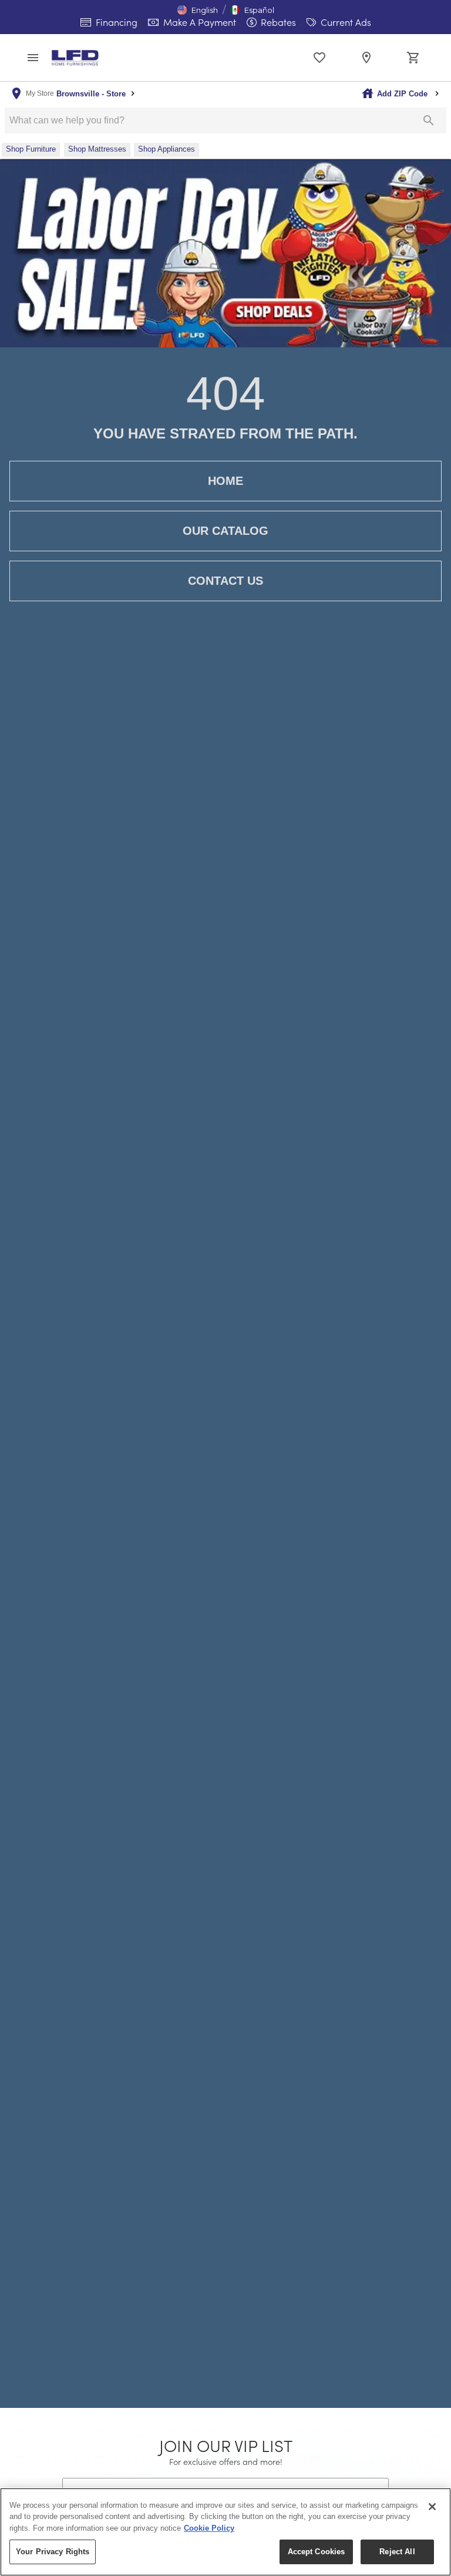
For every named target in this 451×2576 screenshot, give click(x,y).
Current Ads (345, 22)
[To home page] (75, 58)
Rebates (277, 22)
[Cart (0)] (413, 58)
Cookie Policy (209, 2528)
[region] (225, 2532)
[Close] (432, 2507)
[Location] (366, 58)
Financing (115, 22)
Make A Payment (198, 22)
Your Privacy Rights (53, 2552)
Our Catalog (225, 531)
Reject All (397, 2552)
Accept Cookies (317, 2552)
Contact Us (225, 581)
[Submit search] (429, 120)
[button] (198, 10)
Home (225, 481)
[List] (319, 58)
